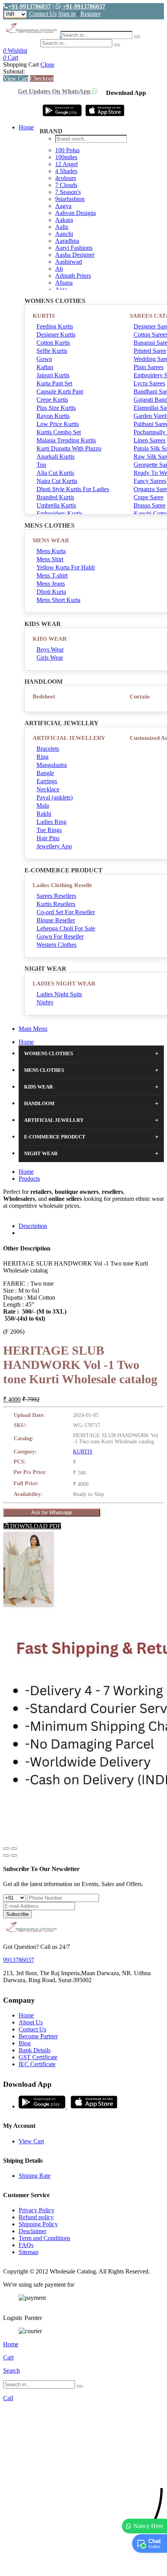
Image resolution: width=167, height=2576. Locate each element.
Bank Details (35, 2050)
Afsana (64, 283)
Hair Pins (48, 838)
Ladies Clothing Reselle (62, 885)
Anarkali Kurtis (56, 457)
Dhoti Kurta (51, 592)
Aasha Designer (75, 255)
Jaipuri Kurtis (53, 375)
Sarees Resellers (56, 896)
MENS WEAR (51, 540)
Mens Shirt (50, 559)
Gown (44, 359)
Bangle (45, 773)
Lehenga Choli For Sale (66, 928)
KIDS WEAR (50, 639)
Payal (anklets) (55, 797)
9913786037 (19, 1960)
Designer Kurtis (56, 334)
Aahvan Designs (76, 213)
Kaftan (45, 367)
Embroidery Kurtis (59, 513)
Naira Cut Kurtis (57, 481)
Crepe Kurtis (52, 400)
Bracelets (48, 749)
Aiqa (61, 290)
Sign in (67, 14)
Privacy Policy (37, 2210)
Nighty (45, 1002)
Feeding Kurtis (55, 326)
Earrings (47, 781)
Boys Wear (50, 649)
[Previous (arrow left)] (6, 1855)
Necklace (48, 789)
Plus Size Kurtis (56, 408)
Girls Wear (50, 658)
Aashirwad (69, 262)
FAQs (26, 2245)
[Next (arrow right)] (14, 1855)
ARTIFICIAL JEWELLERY (69, 738)
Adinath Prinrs (73, 276)
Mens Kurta (51, 551)
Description (33, 1226)
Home (26, 127)
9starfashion (70, 199)
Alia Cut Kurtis (55, 473)
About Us (31, 2022)
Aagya (63, 206)
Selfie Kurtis (52, 351)
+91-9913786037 (30, 6)
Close (47, 64)
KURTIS (44, 316)
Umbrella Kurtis (56, 505)
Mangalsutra (52, 765)
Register (90, 14)
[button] (83, 2566)
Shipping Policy (38, 2224)
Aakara (64, 220)
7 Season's (68, 192)
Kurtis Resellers (56, 904)
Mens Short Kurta (58, 600)
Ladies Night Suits (59, 994)
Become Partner (38, 2036)
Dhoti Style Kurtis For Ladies (73, 489)
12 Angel (66, 164)
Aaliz (62, 227)
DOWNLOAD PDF (35, 1526)
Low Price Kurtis (58, 424)
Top (41, 465)
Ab (59, 269)
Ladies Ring (51, 822)
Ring (43, 757)
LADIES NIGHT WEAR (64, 984)
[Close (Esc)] (6, 1849)
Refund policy (36, 2217)
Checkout (42, 78)
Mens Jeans (51, 584)
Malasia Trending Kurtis (66, 440)
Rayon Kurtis (53, 416)
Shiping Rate (35, 2176)
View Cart (16, 78)
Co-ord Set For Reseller (66, 912)
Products (29, 1179)
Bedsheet (44, 696)
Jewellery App (54, 846)
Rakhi (44, 814)
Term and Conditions (44, 2238)
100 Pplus (67, 150)
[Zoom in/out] (14, 1849)
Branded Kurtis (55, 497)
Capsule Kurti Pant (60, 391)
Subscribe (17, 1914)
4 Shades (66, 171)
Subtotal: (14, 71)
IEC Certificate (37, 2064)
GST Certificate (38, 2057)
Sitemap (29, 2252)
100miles (66, 157)
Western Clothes (57, 945)
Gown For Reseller (60, 936)
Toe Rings (49, 830)
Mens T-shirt (52, 575)
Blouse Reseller (56, 920)
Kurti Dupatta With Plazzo (69, 448)
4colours (66, 178)
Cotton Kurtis (53, 343)
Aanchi (64, 234)
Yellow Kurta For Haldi (66, 567)
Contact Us (43, 14)
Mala (43, 806)
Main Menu (33, 1029)
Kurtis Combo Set (59, 432)
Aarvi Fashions (74, 248)
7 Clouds (66, 185)
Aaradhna (67, 241)
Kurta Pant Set (54, 383)
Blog (25, 2043)
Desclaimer (32, 2231)
